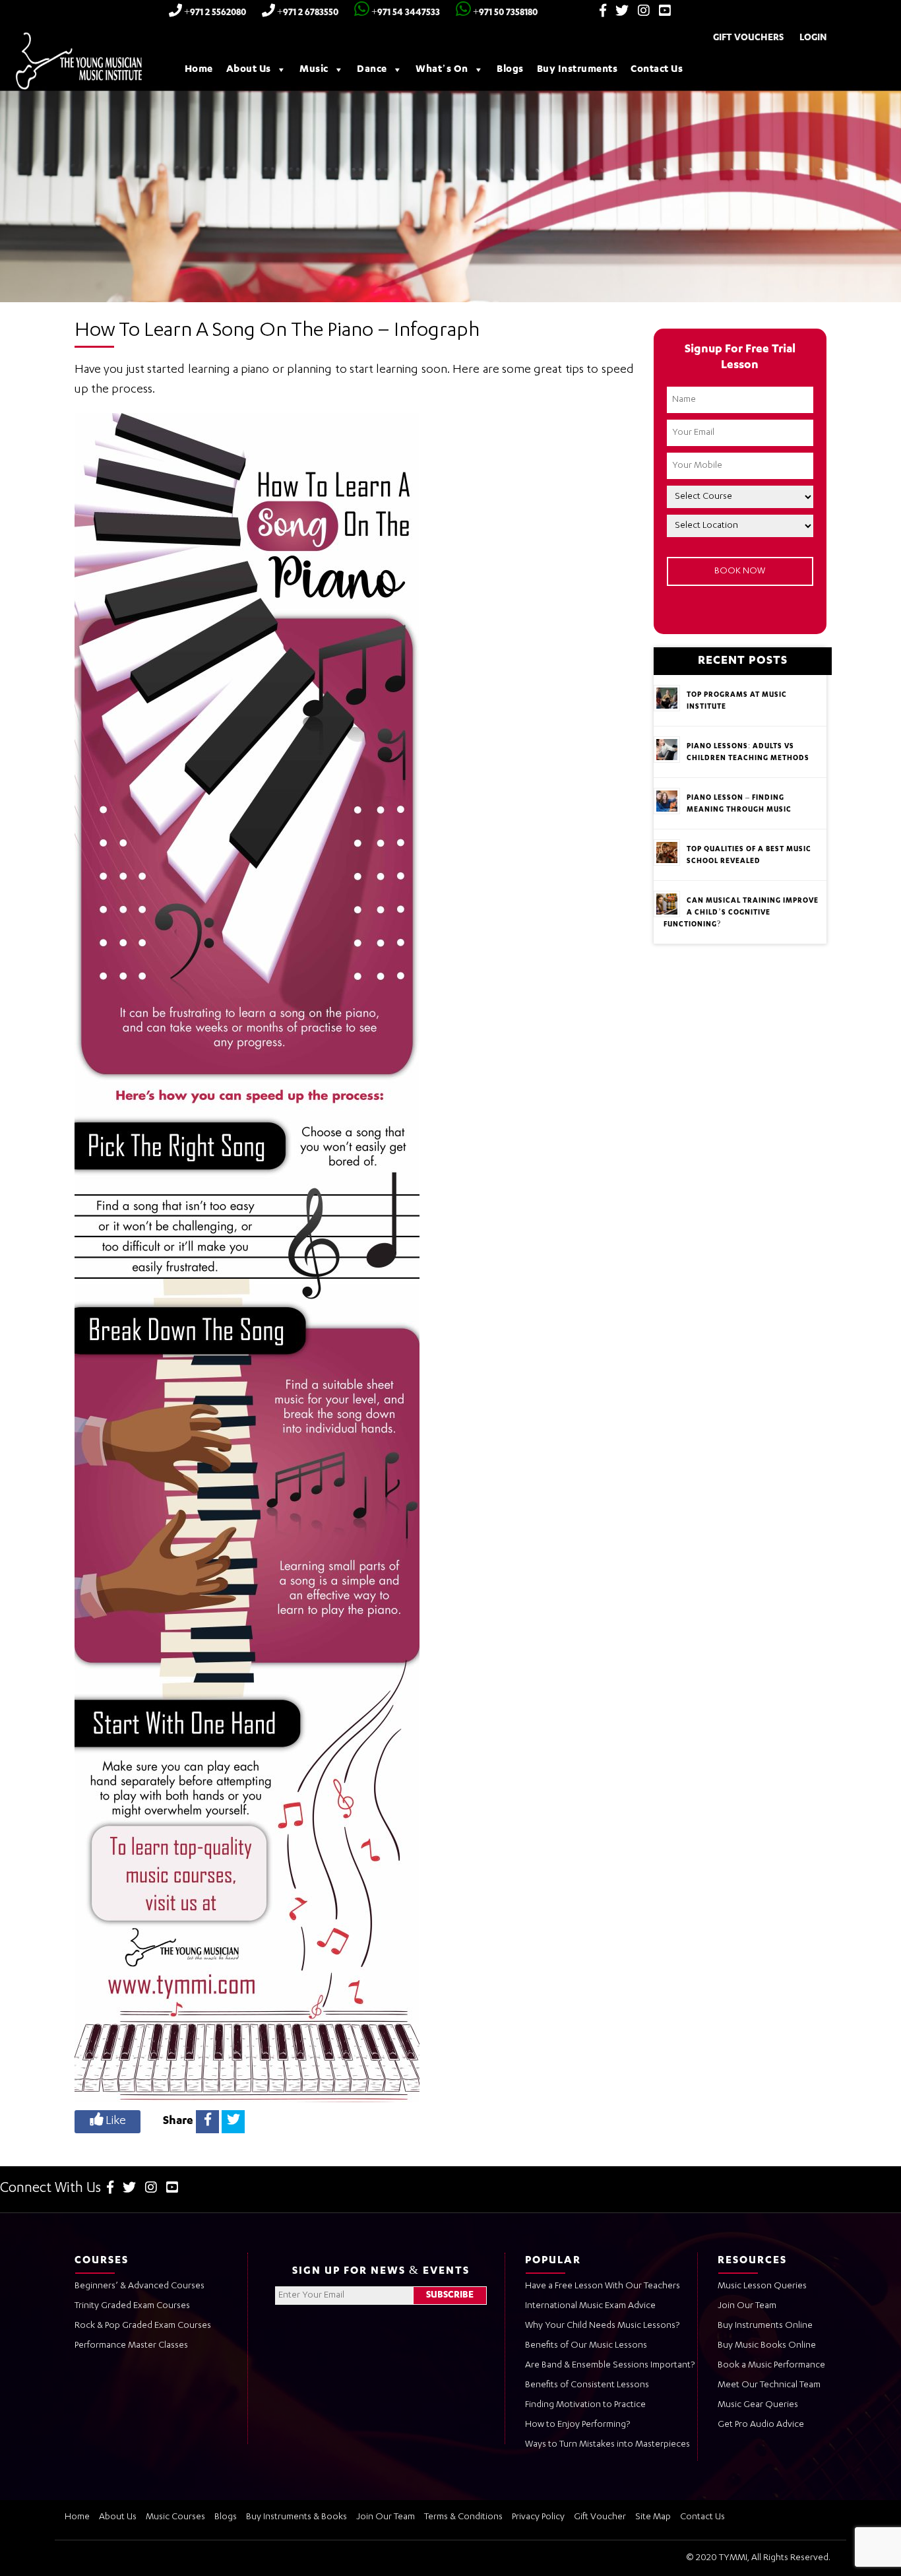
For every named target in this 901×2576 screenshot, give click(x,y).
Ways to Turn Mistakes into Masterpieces (607, 2445)
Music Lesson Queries (762, 2286)
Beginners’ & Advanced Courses (140, 2286)
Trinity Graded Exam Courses (132, 2306)
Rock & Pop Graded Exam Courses (143, 2326)
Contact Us (657, 70)
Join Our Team (747, 2306)
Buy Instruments (577, 70)
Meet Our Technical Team (769, 2385)
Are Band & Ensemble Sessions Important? (610, 2366)
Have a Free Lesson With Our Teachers (603, 2286)
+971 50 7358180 (504, 13)
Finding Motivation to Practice (585, 2405)
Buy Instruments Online (765, 2326)
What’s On (442, 70)
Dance (372, 70)
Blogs (510, 70)
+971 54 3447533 (405, 13)
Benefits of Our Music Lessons (586, 2346)
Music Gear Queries (758, 2405)
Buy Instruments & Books (296, 2517)
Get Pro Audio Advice (761, 2425)
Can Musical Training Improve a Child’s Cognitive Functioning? (741, 913)
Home (199, 70)
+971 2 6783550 (307, 13)
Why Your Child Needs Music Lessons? (602, 2326)
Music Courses (175, 2517)
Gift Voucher (600, 2517)
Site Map (653, 2517)
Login (813, 38)
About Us (249, 70)
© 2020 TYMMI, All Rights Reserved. (758, 2558)
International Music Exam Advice (590, 2306)
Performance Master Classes (131, 2346)
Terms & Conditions (463, 2517)
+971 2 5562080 (214, 13)
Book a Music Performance (771, 2366)
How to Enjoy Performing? (577, 2425)
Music (314, 70)
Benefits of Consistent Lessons (587, 2385)
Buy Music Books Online (767, 2346)
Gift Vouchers (748, 38)
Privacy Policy (538, 2517)
